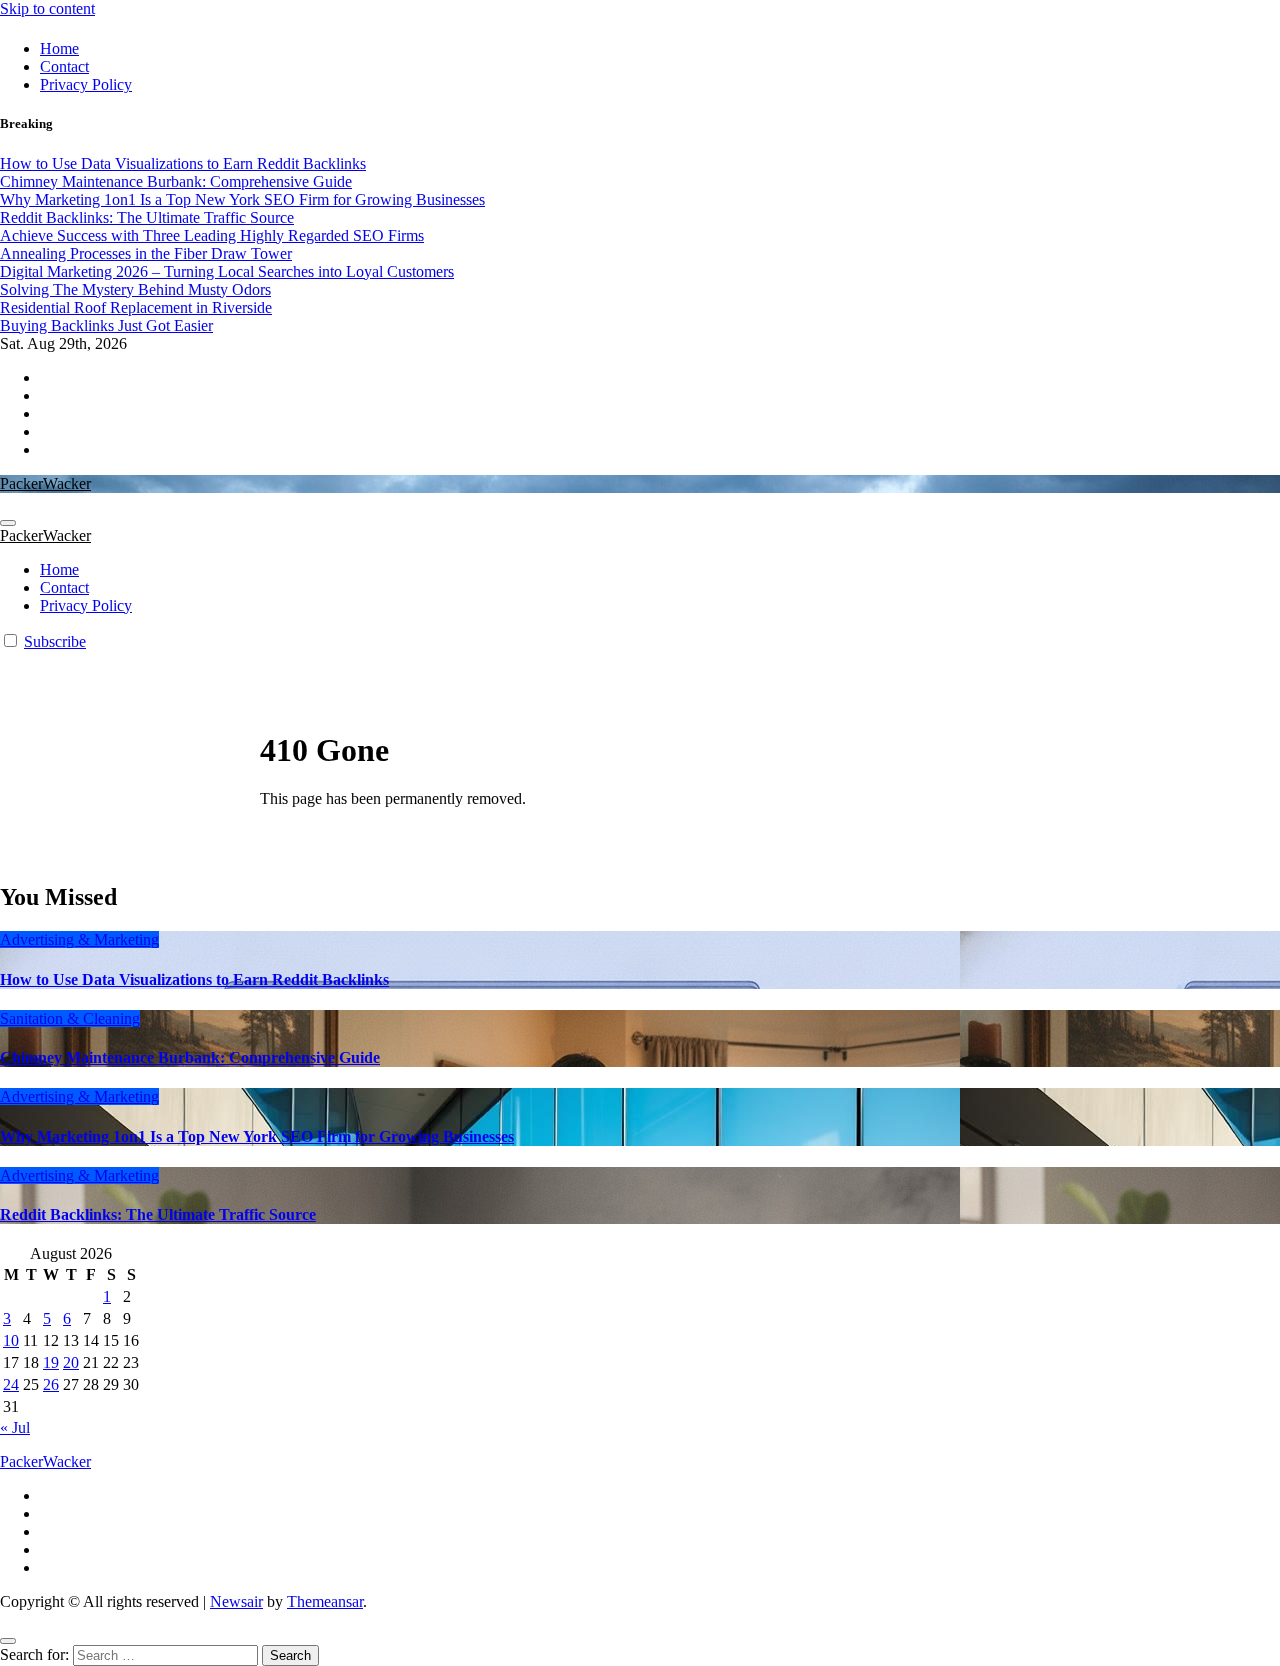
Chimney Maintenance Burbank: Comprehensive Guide (190, 1057)
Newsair (236, 1601)
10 (11, 1340)
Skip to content (47, 8)
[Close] (8, 1641)
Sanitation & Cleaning (70, 1018)
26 (51, 1384)
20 (71, 1362)
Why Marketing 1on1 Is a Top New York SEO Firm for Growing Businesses (257, 1136)
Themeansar (325, 1601)
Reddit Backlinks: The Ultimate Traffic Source (158, 1214)
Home (59, 48)
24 (11, 1384)
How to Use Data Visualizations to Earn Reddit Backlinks (194, 979)
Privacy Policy (86, 84)
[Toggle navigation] (8, 523)
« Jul (15, 1427)
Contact (64, 66)
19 (51, 1362)
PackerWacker (45, 483)
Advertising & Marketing (79, 939)
